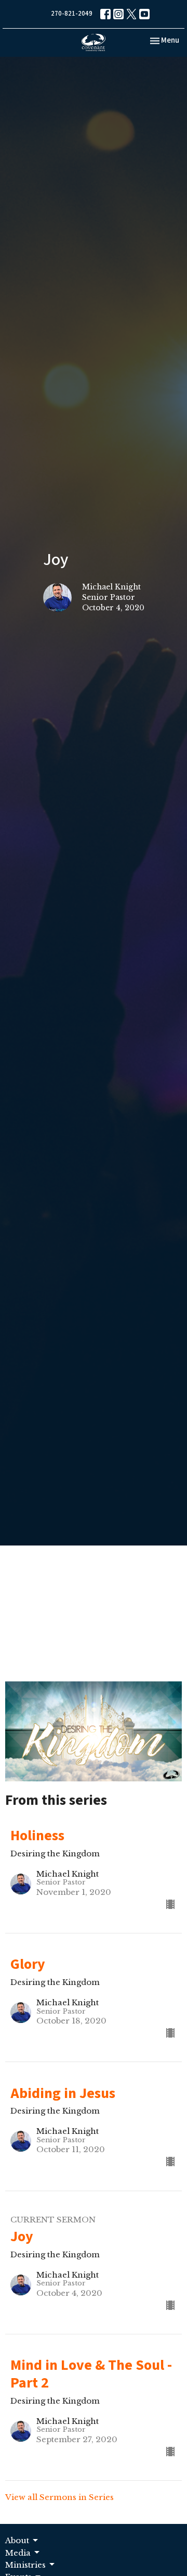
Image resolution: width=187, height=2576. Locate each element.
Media (18, 2553)
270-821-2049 (72, 14)
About (17, 2540)
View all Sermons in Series (59, 2497)
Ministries (25, 2565)
